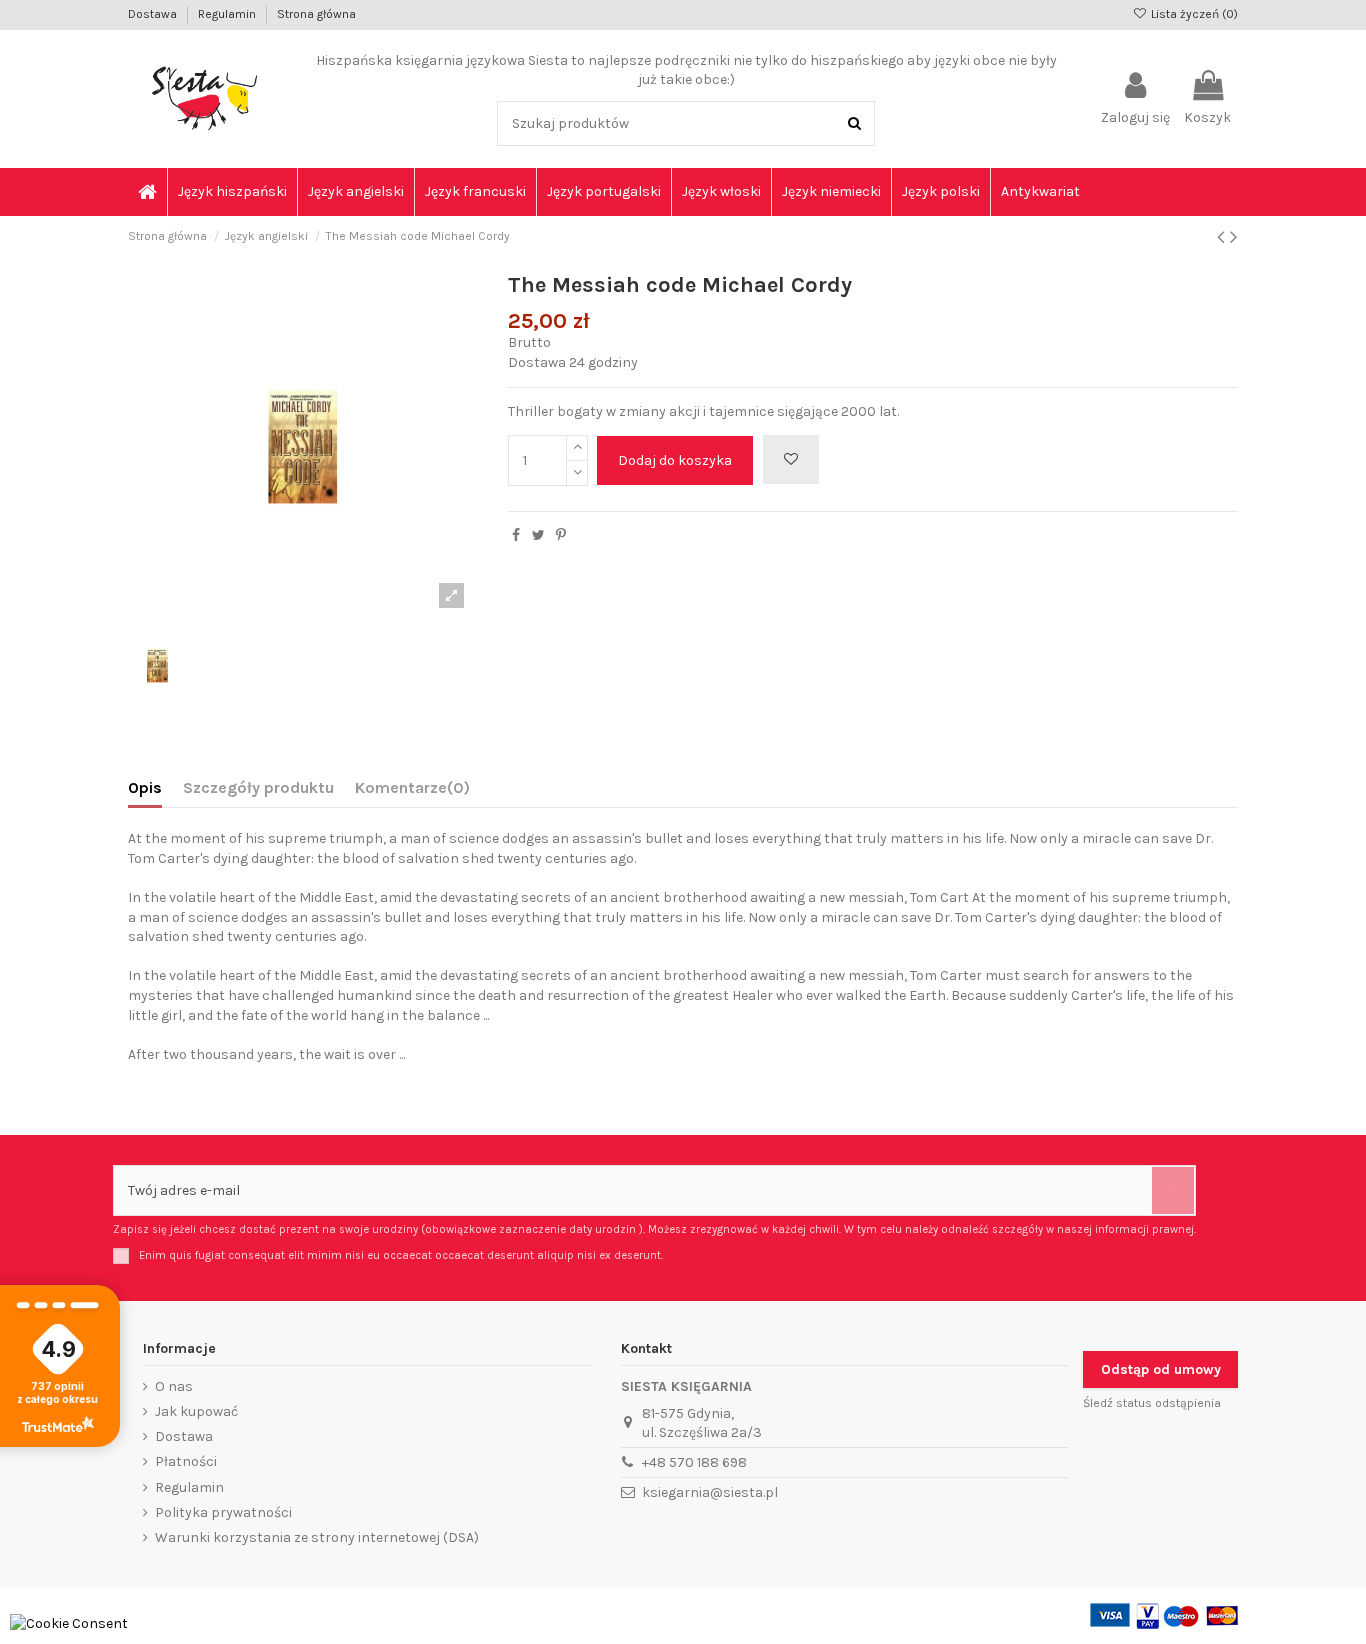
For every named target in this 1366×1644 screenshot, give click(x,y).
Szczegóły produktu (258, 787)
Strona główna (316, 14)
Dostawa (154, 14)
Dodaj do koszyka (675, 460)
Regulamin (228, 14)
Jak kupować (196, 1411)
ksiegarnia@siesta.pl (710, 1492)
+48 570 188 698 (694, 1462)
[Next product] (1234, 237)
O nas (174, 1386)
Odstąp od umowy (1161, 1369)
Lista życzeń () (1193, 14)
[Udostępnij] (516, 535)
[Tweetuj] (538, 535)
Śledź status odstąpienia (1152, 1403)
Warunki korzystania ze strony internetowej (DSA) (317, 1537)
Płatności (186, 1461)
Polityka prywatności (223, 1512)
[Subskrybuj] (1173, 1190)
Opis (145, 787)
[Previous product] (1223, 237)
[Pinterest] (561, 535)
